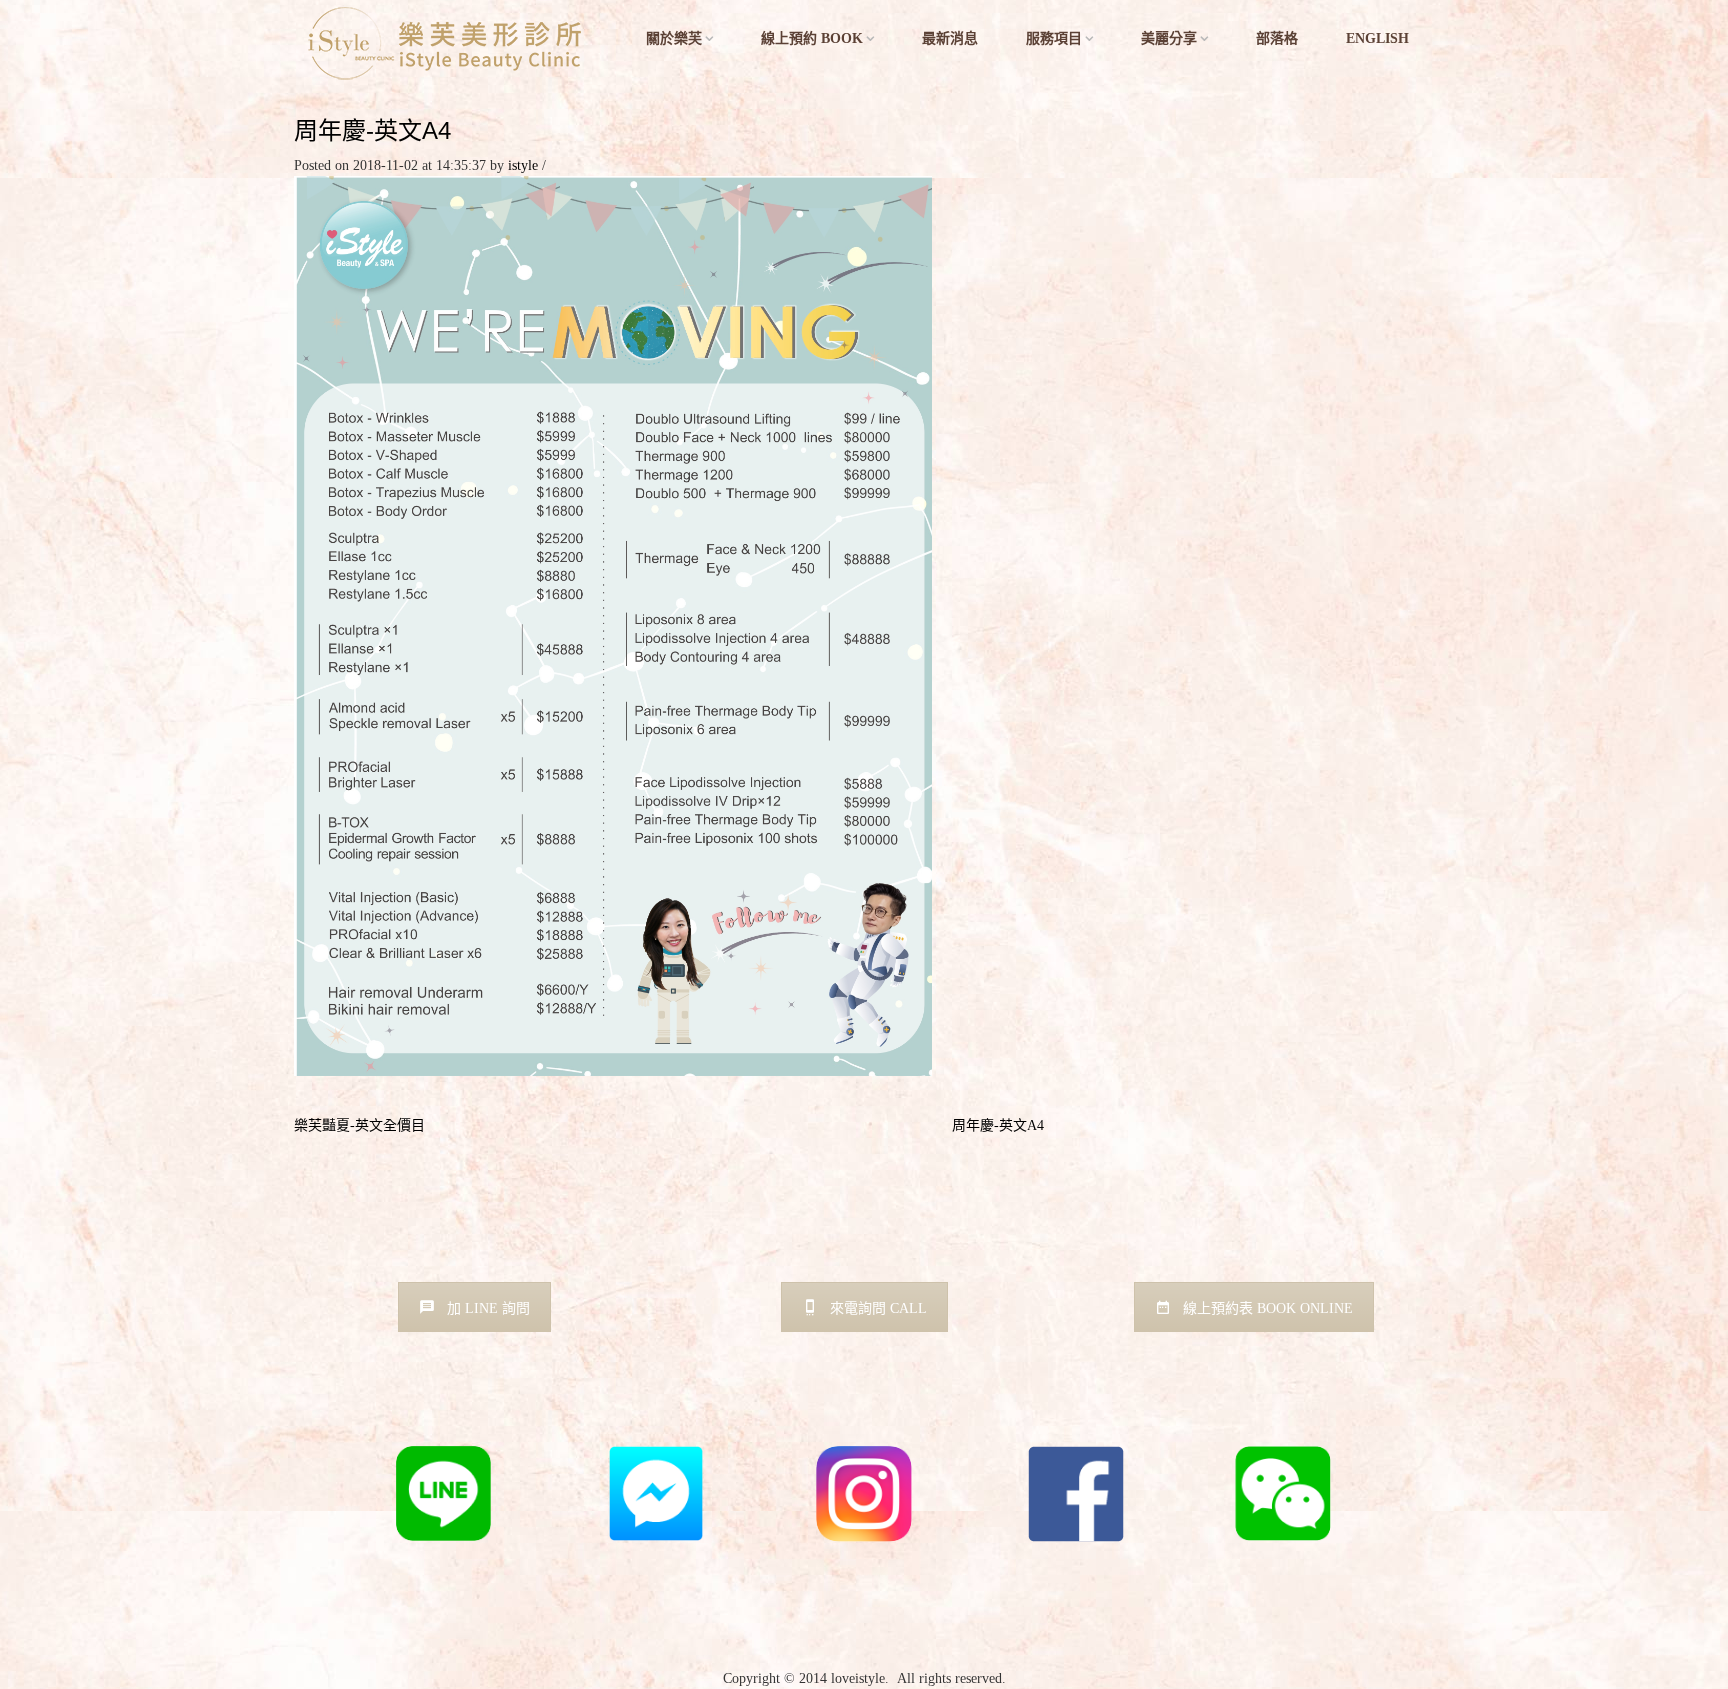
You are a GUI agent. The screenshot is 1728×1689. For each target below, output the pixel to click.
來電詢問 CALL (878, 1308)
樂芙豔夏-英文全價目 (359, 1125)
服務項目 (1054, 38)
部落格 (1277, 38)
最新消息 (950, 38)
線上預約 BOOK (812, 38)
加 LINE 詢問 (488, 1308)
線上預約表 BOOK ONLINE (1268, 1308)
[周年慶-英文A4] (613, 624)
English (1377, 38)
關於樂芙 (674, 38)
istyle (523, 165)
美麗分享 (1169, 38)
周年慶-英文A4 (372, 130)
